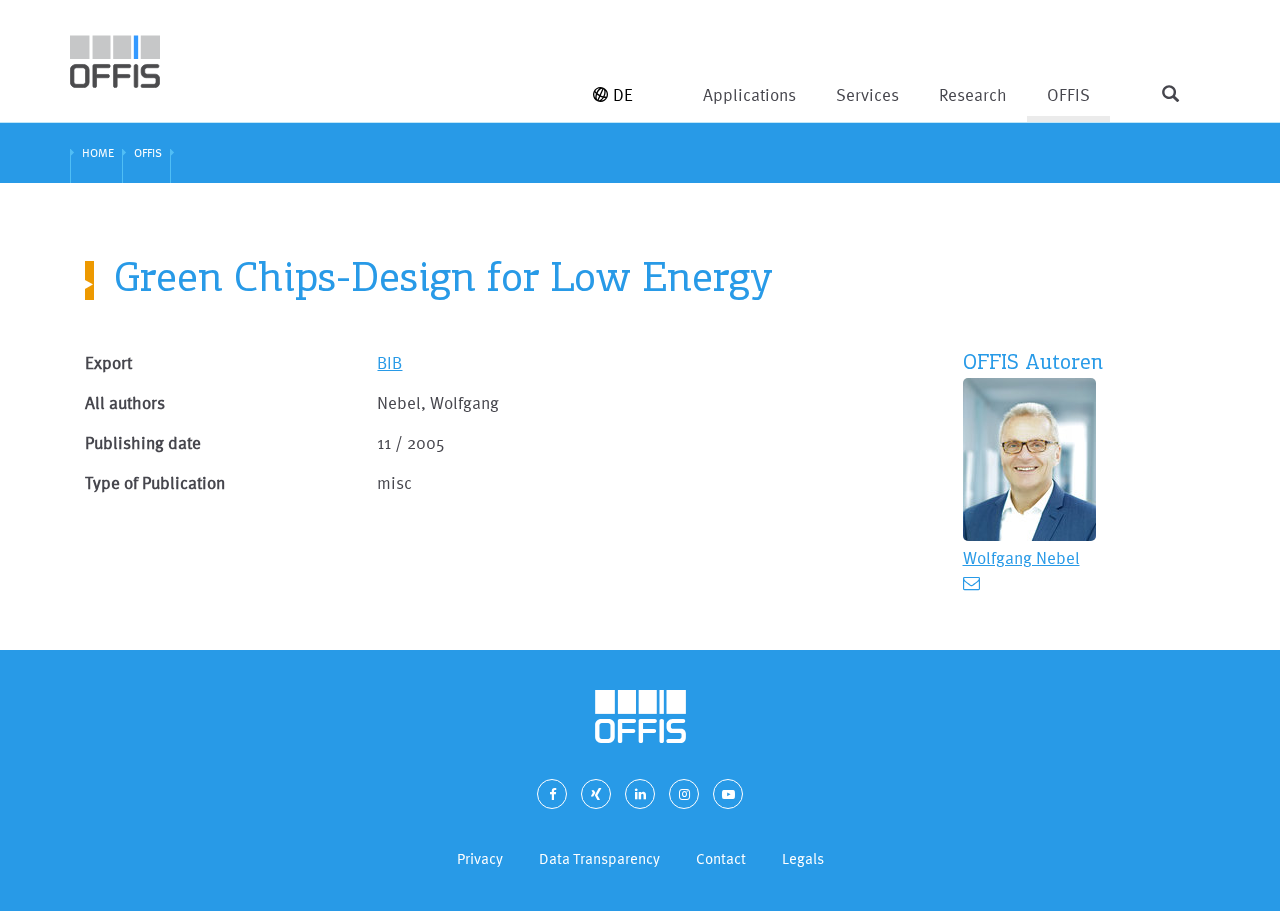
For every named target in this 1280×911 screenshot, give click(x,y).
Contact (721, 858)
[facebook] (552, 794)
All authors (125, 402)
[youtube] (728, 794)
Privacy (480, 858)
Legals (803, 858)
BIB (389, 362)
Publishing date (143, 442)
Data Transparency (599, 858)
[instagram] (684, 794)
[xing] (596, 794)
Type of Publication (155, 482)
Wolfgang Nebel (1021, 557)
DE (623, 94)
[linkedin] (640, 794)
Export (108, 362)
